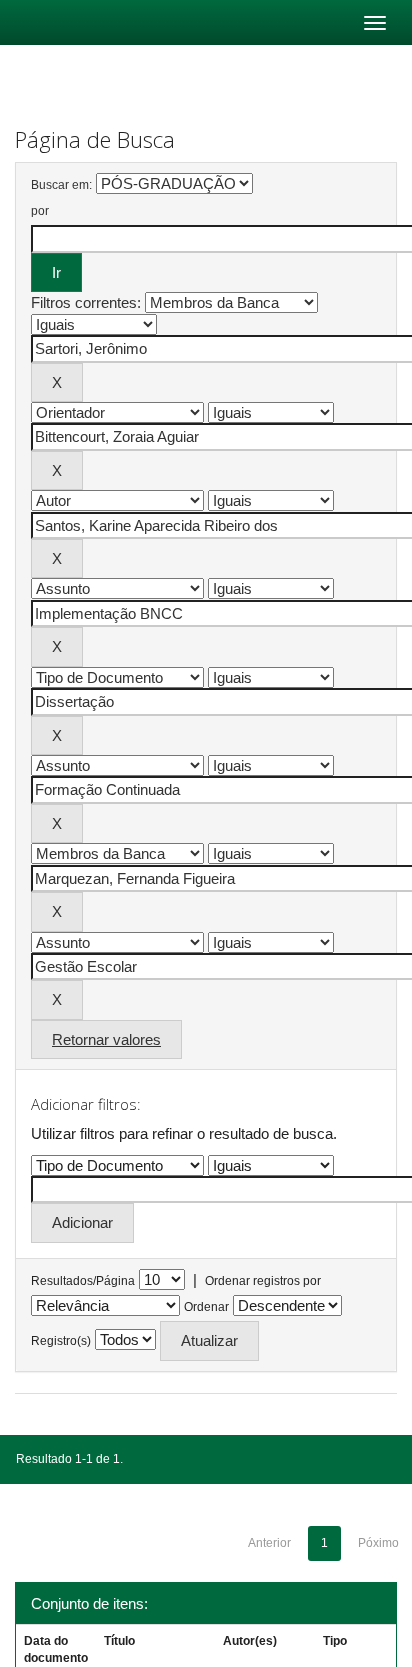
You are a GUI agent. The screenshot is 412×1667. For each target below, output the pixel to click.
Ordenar (206, 1307)
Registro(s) (61, 1341)
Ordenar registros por (263, 1281)
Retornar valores (106, 1039)
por (40, 211)
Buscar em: (61, 185)
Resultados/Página (83, 1281)
